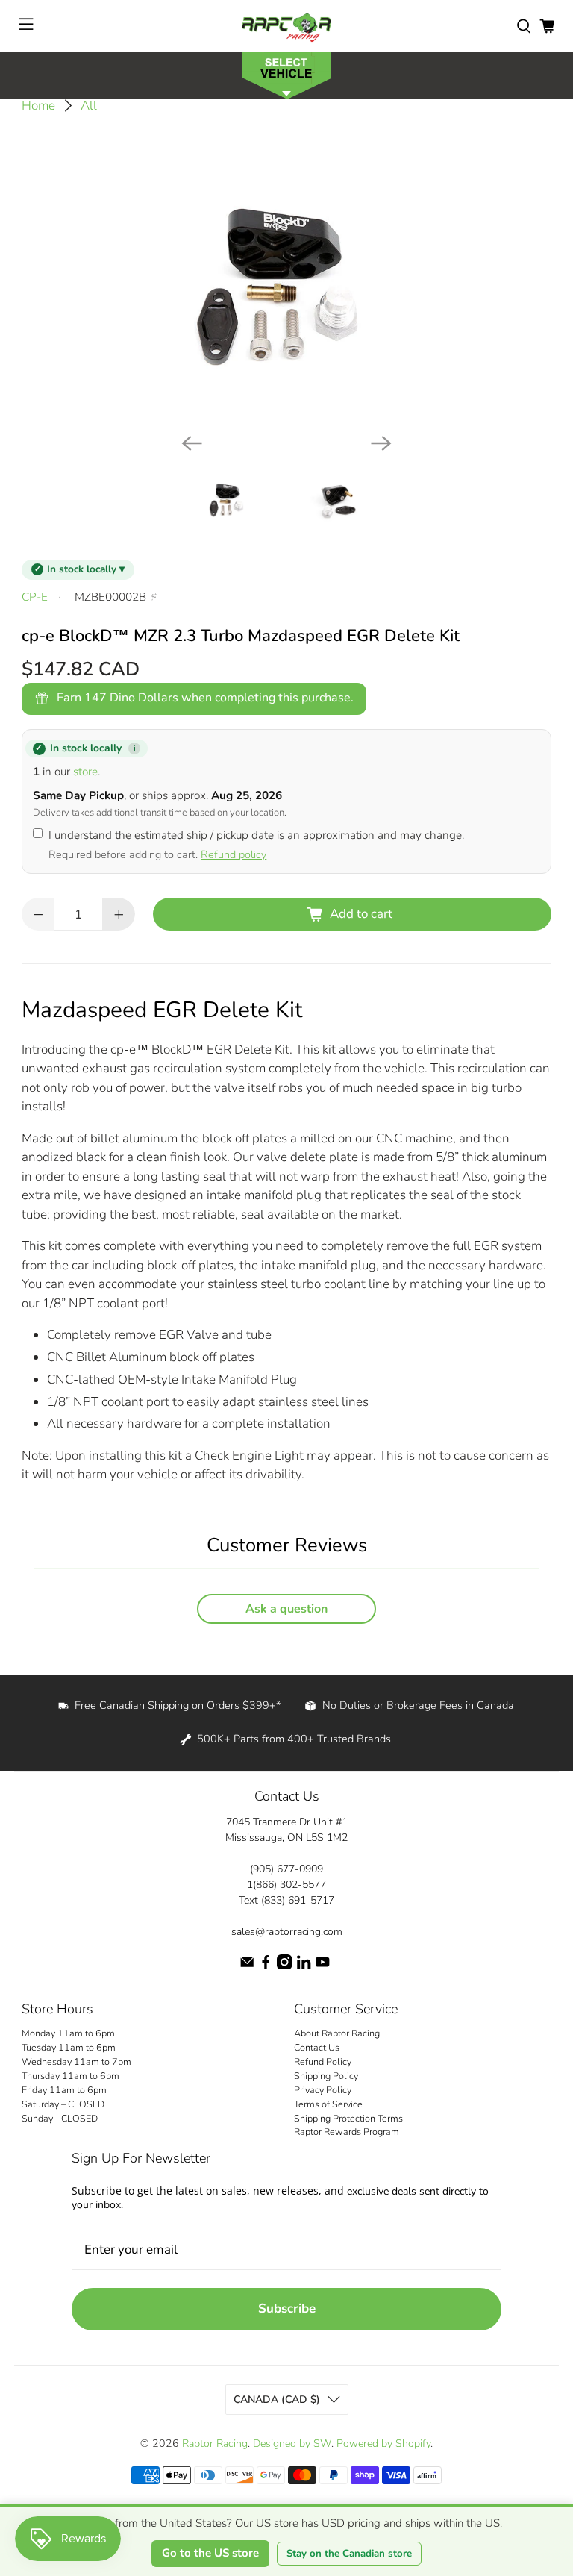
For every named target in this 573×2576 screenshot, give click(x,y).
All (89, 106)
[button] (286, 74)
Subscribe (287, 2308)
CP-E (35, 597)
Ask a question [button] (286, 1609)
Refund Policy (323, 2061)
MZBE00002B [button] (110, 597)
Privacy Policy (323, 2090)
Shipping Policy (326, 2076)
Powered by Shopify (383, 2444)
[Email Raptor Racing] (247, 1966)
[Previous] (192, 443)
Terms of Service (328, 2104)
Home (38, 106)
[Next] (381, 443)
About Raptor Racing (337, 2033)
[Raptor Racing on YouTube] (322, 1966)
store (85, 772)
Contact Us (317, 2047)
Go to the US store (210, 2553)
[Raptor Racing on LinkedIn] (304, 1966)
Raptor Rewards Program (347, 2132)
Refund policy (234, 854)
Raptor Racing (215, 2444)
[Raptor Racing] (286, 26)
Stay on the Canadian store (349, 2554)
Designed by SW (292, 2444)
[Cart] (547, 26)
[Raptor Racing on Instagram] (284, 1966)
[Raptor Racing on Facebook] (266, 1966)
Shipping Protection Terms (348, 2118)
